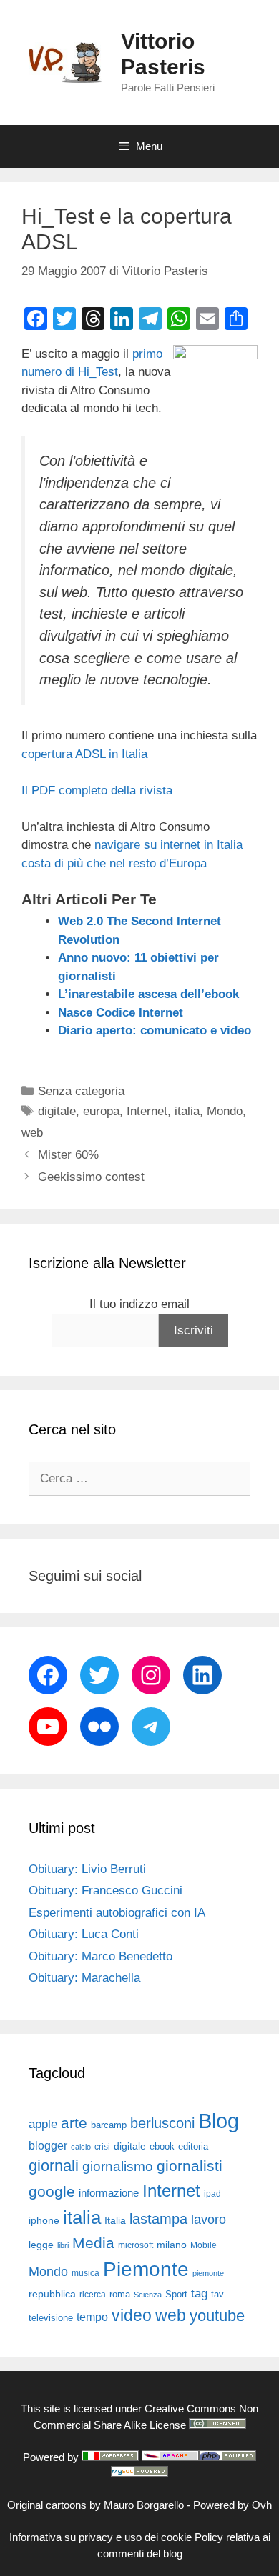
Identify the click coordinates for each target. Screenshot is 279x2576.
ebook (162, 2146)
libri (63, 2245)
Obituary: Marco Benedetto (101, 1956)
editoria (193, 2147)
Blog (219, 2121)
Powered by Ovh (232, 2505)
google (52, 2192)
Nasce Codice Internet (121, 1013)
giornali (54, 2166)
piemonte (208, 2273)
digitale (57, 1111)
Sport (176, 2294)
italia (187, 1111)
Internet (147, 1111)
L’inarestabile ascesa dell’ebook (148, 994)
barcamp (109, 2125)
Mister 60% (68, 1155)
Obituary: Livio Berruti (87, 1869)
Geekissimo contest (91, 1177)
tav (217, 2294)
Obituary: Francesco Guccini (106, 1891)
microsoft (136, 2245)
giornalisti (190, 2166)
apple (43, 2124)
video (132, 2315)
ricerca (93, 2295)
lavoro (209, 2220)
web (32, 1133)
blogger (48, 2145)
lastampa (158, 2219)
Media (93, 2243)
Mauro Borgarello (144, 2505)
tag (199, 2293)
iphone (44, 2221)
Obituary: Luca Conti (84, 1934)
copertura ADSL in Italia (84, 754)
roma (120, 2294)
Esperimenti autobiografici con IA (117, 1913)
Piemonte (146, 2269)
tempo (92, 2317)
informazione (109, 2193)
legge (41, 2245)
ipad (212, 2194)
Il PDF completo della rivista (97, 790)
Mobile (204, 2245)
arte (74, 2123)
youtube (217, 2316)
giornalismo (118, 2166)
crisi (102, 2147)
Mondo (225, 1111)
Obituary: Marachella (84, 1978)
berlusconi (162, 2123)
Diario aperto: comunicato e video (155, 1030)
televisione (51, 2318)
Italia (115, 2221)
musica (85, 2273)
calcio (81, 2147)
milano (172, 2245)
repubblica (52, 2294)
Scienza (148, 2295)
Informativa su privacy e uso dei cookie (101, 2537)
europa (101, 1111)
